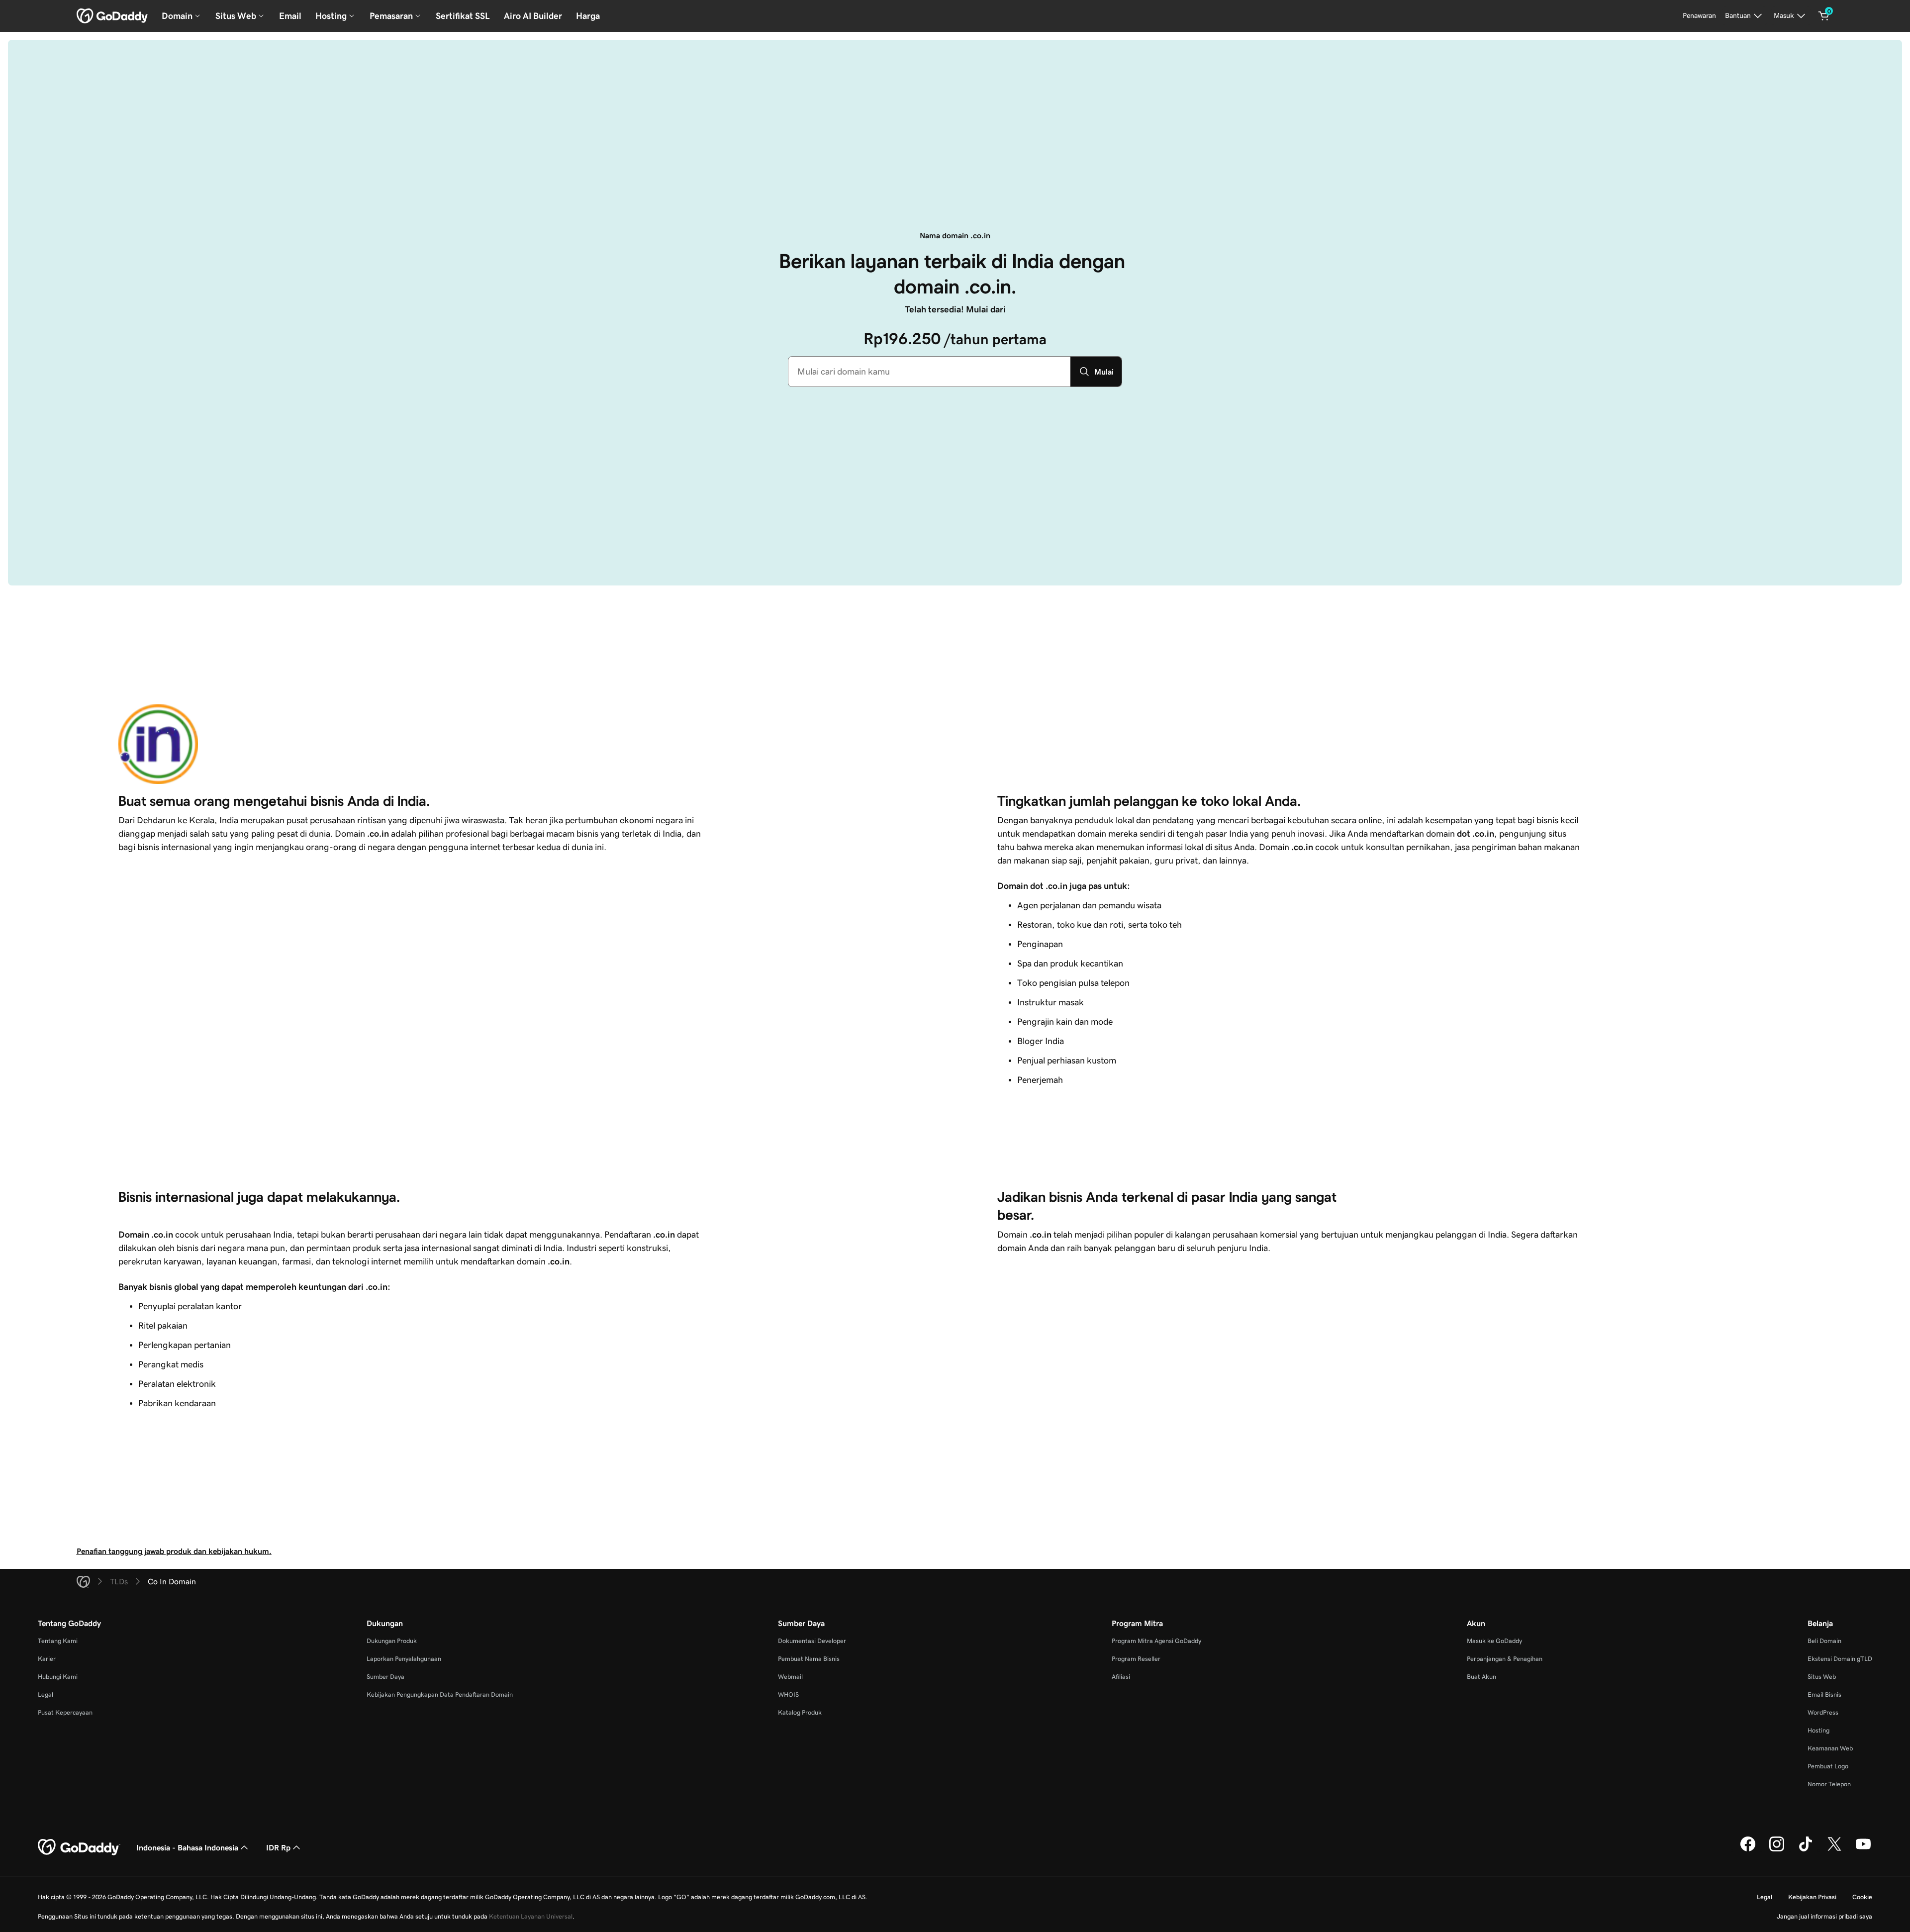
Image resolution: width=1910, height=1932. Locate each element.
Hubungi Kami (58, 1677)
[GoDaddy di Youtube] (1863, 1850)
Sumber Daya (385, 1677)
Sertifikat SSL (463, 16)
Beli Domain (1824, 1641)
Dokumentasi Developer (812, 1641)
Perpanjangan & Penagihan (1505, 1659)
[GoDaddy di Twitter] (1834, 1850)
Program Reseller (1136, 1659)
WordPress (1823, 1712)
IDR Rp (278, 1847)
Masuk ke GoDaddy (1494, 1641)
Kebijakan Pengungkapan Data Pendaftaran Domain (440, 1694)
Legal (46, 1694)
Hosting (1818, 1730)
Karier (47, 1659)
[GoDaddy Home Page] (79, 1847)
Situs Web (1822, 1677)
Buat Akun (1481, 1677)
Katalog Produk (800, 1712)
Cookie (1862, 1897)
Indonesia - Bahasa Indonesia (187, 1847)
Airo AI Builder (533, 16)
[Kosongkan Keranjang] (1824, 16)
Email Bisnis (1824, 1694)
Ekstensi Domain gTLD (1840, 1659)
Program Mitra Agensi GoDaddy (1156, 1641)
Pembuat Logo (1828, 1766)
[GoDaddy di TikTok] (1806, 1850)
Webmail (790, 1677)
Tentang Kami (58, 1641)
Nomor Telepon (1829, 1784)
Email (290, 16)
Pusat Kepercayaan (65, 1712)
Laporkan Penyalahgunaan (404, 1659)
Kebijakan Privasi (1812, 1897)
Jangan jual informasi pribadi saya (1824, 1916)
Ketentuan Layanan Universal (531, 1916)
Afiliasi (1121, 1677)
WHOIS (788, 1694)
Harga (588, 16)
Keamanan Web (1830, 1748)
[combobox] (929, 372)
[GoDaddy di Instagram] (1777, 1850)
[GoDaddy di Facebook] (1748, 1850)
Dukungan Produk (392, 1641)
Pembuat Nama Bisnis (809, 1659)
